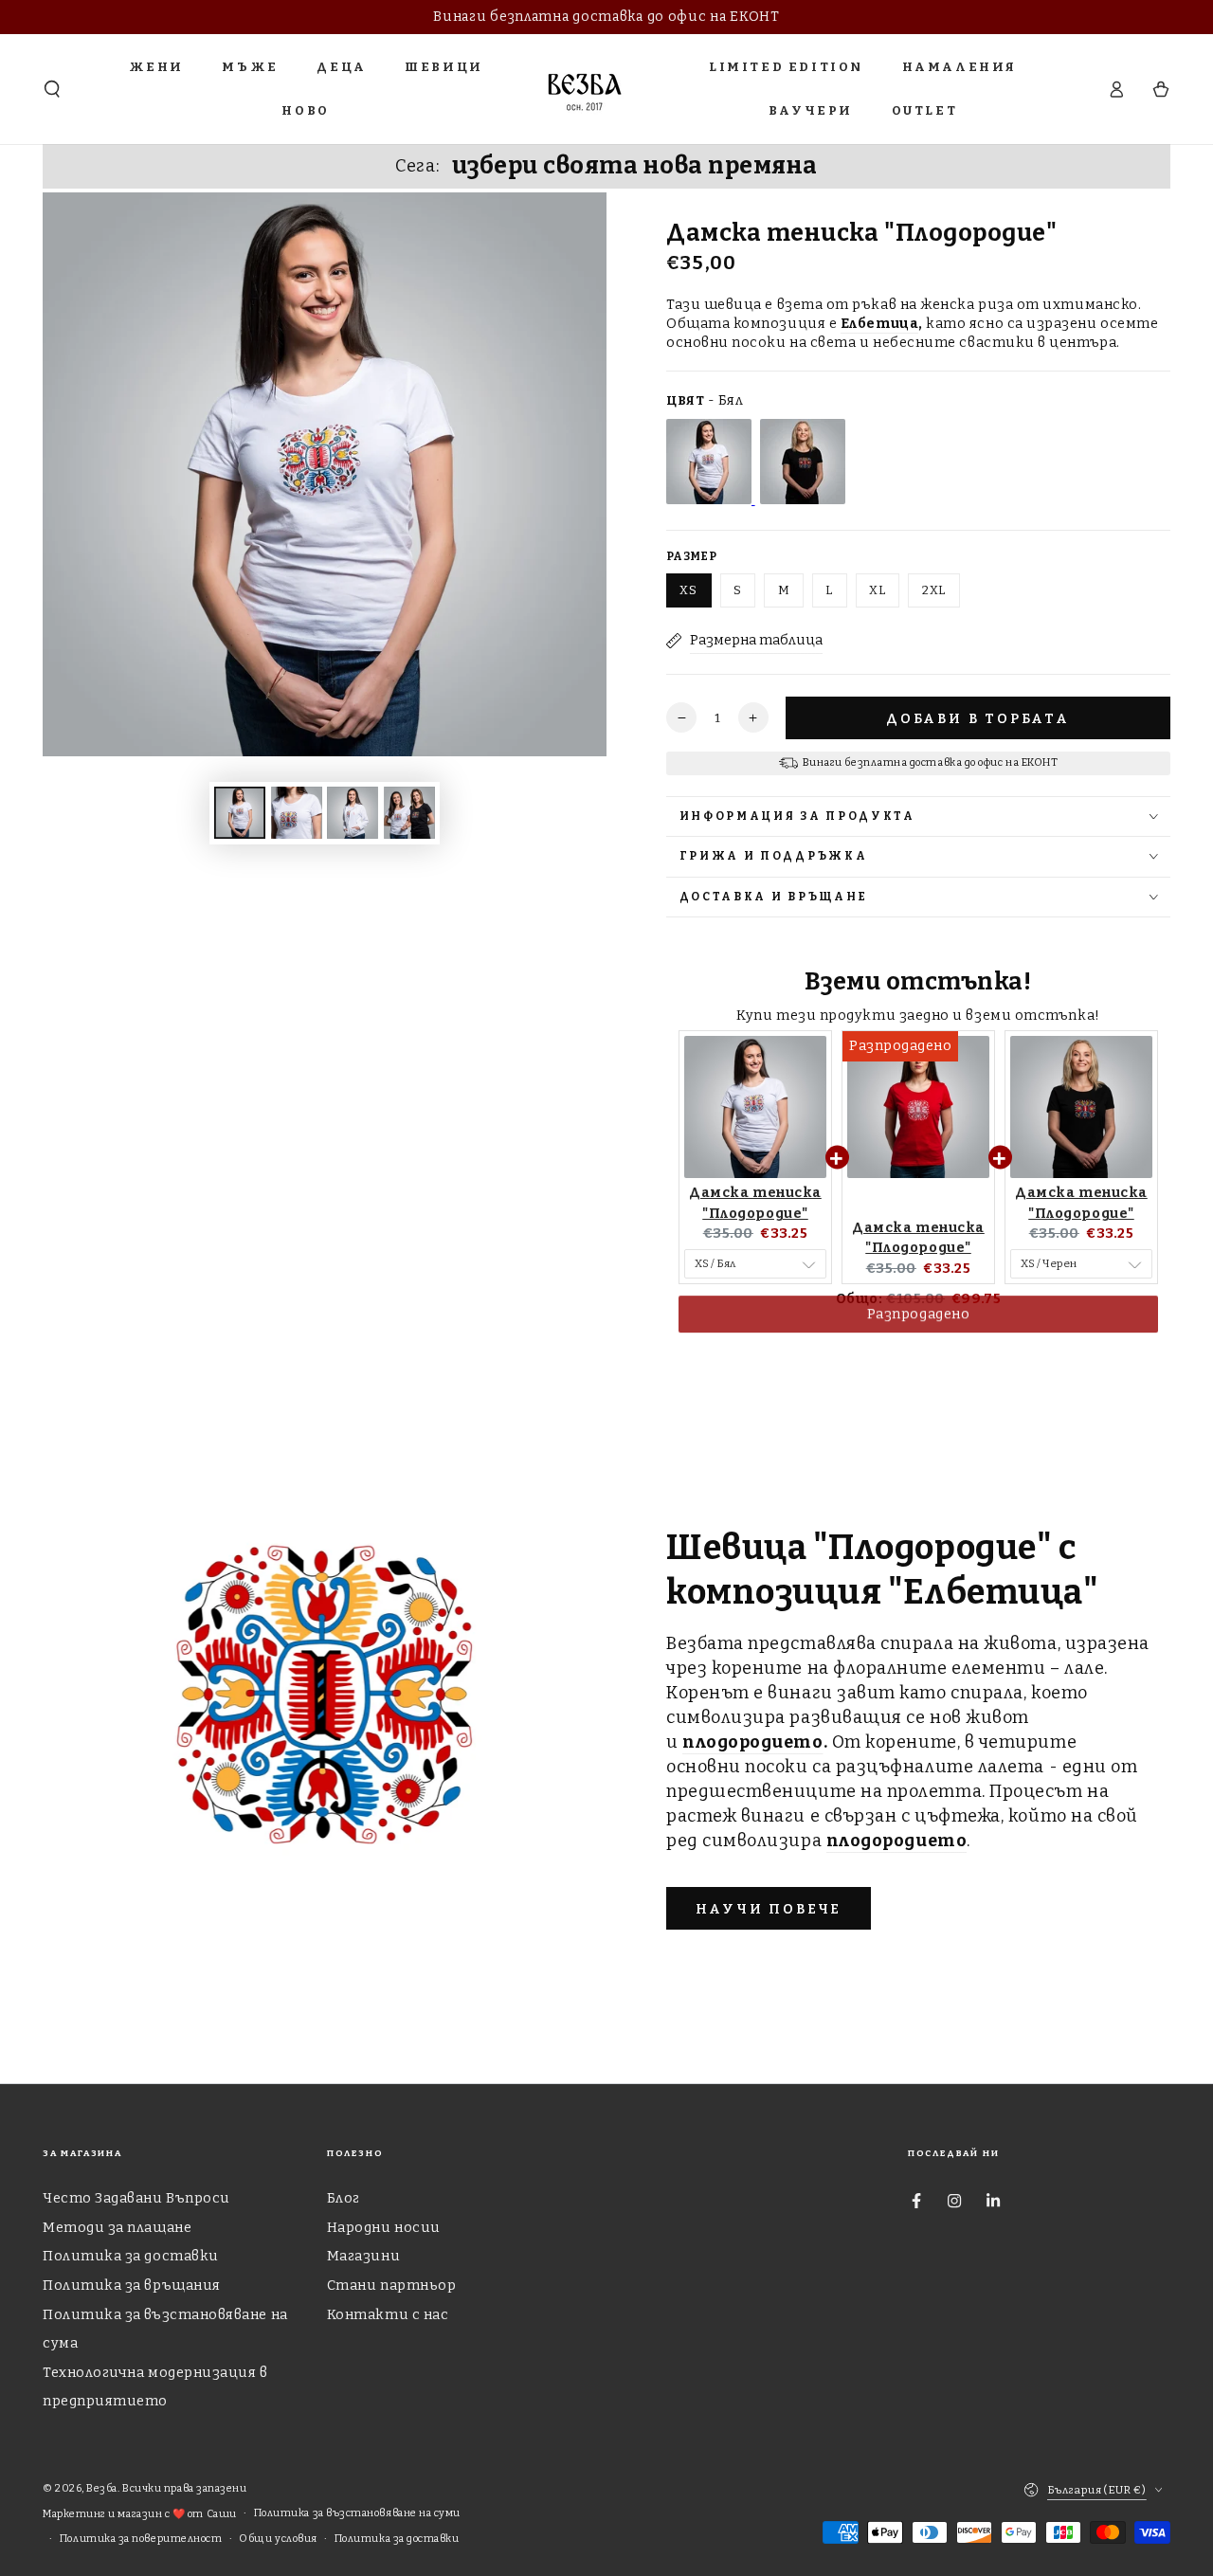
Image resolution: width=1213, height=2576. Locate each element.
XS (688, 590)
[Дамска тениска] (711, 500)
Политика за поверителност (141, 2539)
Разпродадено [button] (918, 1333)
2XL (934, 590)
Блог (344, 2198)
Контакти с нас (388, 2315)
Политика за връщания (132, 2286)
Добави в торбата (978, 719)
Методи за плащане (117, 2228)
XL (878, 590)
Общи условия (278, 2539)
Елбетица (879, 324)
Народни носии (384, 2228)
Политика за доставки (131, 2256)
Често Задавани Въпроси (136, 2198)
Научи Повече (769, 1909)
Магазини (363, 2256)
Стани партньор (392, 2286)
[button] (53, 89)
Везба (102, 2488)
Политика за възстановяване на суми (357, 2513)
